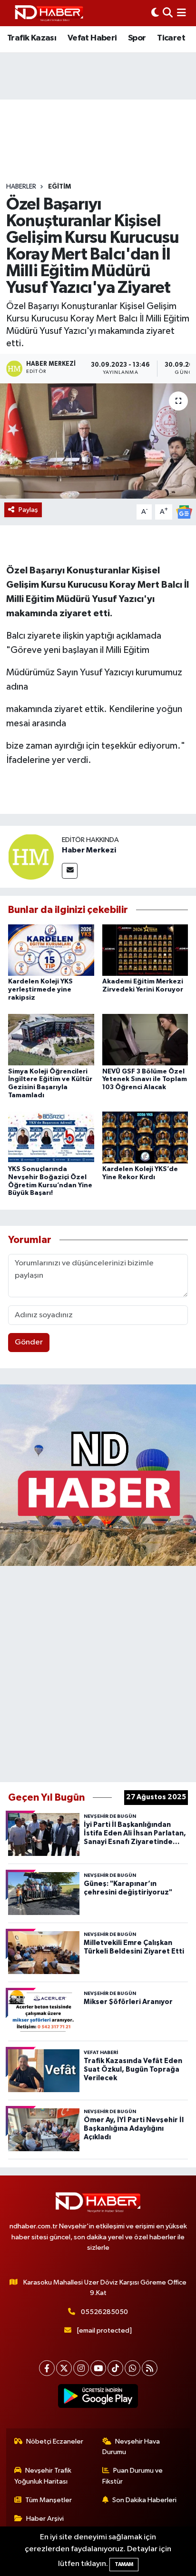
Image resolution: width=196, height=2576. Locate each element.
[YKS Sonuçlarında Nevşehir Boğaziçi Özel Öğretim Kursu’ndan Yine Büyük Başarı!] (51, 1138)
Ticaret (171, 38)
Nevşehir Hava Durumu (131, 2447)
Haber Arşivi (45, 2519)
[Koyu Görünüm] (155, 13)
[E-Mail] (70, 871)
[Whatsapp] (132, 2368)
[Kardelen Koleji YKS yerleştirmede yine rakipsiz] (51, 950)
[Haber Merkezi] (31, 857)
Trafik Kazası (32, 38)
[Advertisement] (98, 1672)
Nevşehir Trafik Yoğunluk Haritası (43, 2476)
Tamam (124, 2564)
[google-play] (98, 2398)
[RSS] (150, 2368)
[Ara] (168, 13)
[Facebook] (47, 2368)
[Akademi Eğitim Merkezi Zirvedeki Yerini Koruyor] (145, 950)
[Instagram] (81, 2368)
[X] (64, 2368)
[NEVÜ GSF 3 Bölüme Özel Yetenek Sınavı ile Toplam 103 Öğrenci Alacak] (145, 1039)
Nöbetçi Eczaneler (55, 2441)
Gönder (29, 1342)
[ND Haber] (49, 13)
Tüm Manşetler (49, 2500)
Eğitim (59, 187)
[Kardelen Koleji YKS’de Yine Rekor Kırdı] (145, 1138)
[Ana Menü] (181, 13)
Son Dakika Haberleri (144, 2500)
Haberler (21, 187)
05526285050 (104, 2312)
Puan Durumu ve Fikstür (133, 2476)
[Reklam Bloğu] (98, 1475)
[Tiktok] (115, 2368)
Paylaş (28, 510)
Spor (137, 38)
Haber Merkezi (89, 850)
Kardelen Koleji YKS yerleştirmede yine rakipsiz (40, 990)
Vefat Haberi (92, 38)
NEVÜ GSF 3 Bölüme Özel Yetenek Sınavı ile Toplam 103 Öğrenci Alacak (145, 1080)
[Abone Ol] (184, 512)
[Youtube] (98, 2368)
